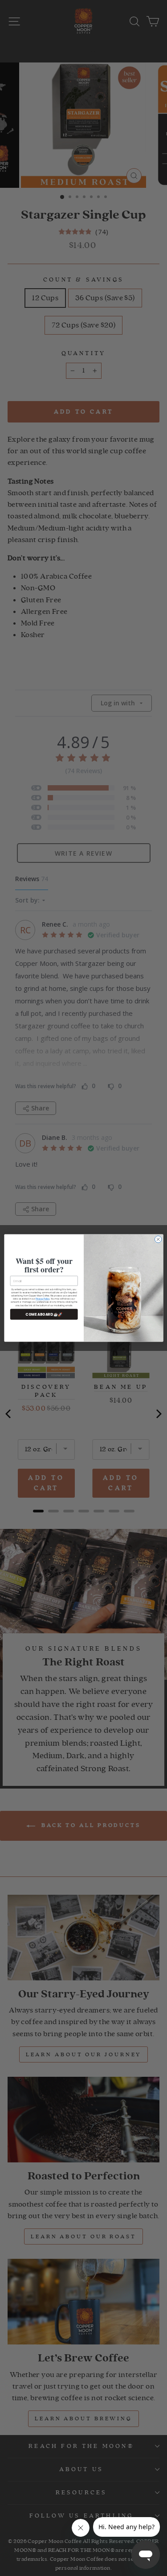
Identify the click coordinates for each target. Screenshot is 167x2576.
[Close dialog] (158, 1239)
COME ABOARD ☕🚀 (44, 1314)
